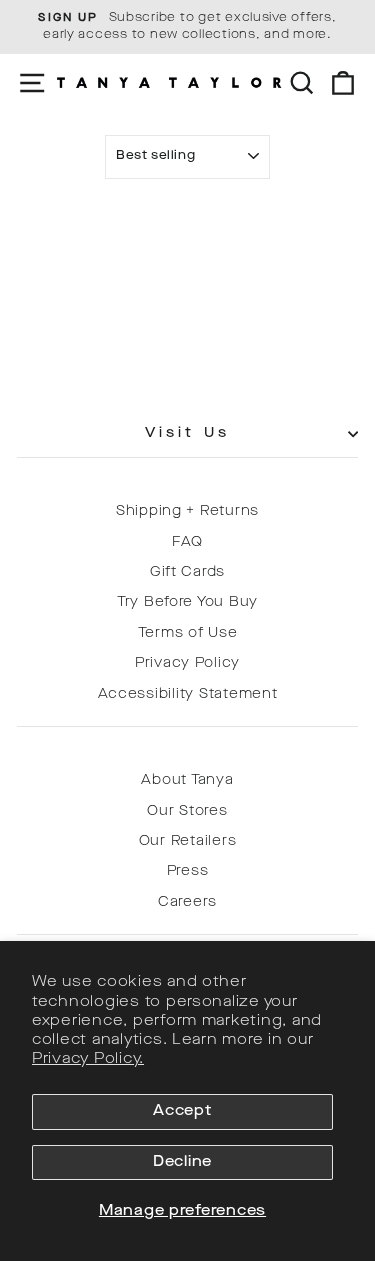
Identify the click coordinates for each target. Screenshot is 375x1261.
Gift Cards (187, 572)
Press (188, 871)
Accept (182, 1111)
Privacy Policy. (88, 1059)
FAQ (187, 542)
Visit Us (187, 433)
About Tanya (187, 780)
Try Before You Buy (187, 602)
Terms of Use (188, 633)
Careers (187, 902)
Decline (182, 1162)
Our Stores (187, 811)
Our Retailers (188, 841)
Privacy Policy (187, 663)
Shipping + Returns (187, 511)
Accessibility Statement (188, 694)
